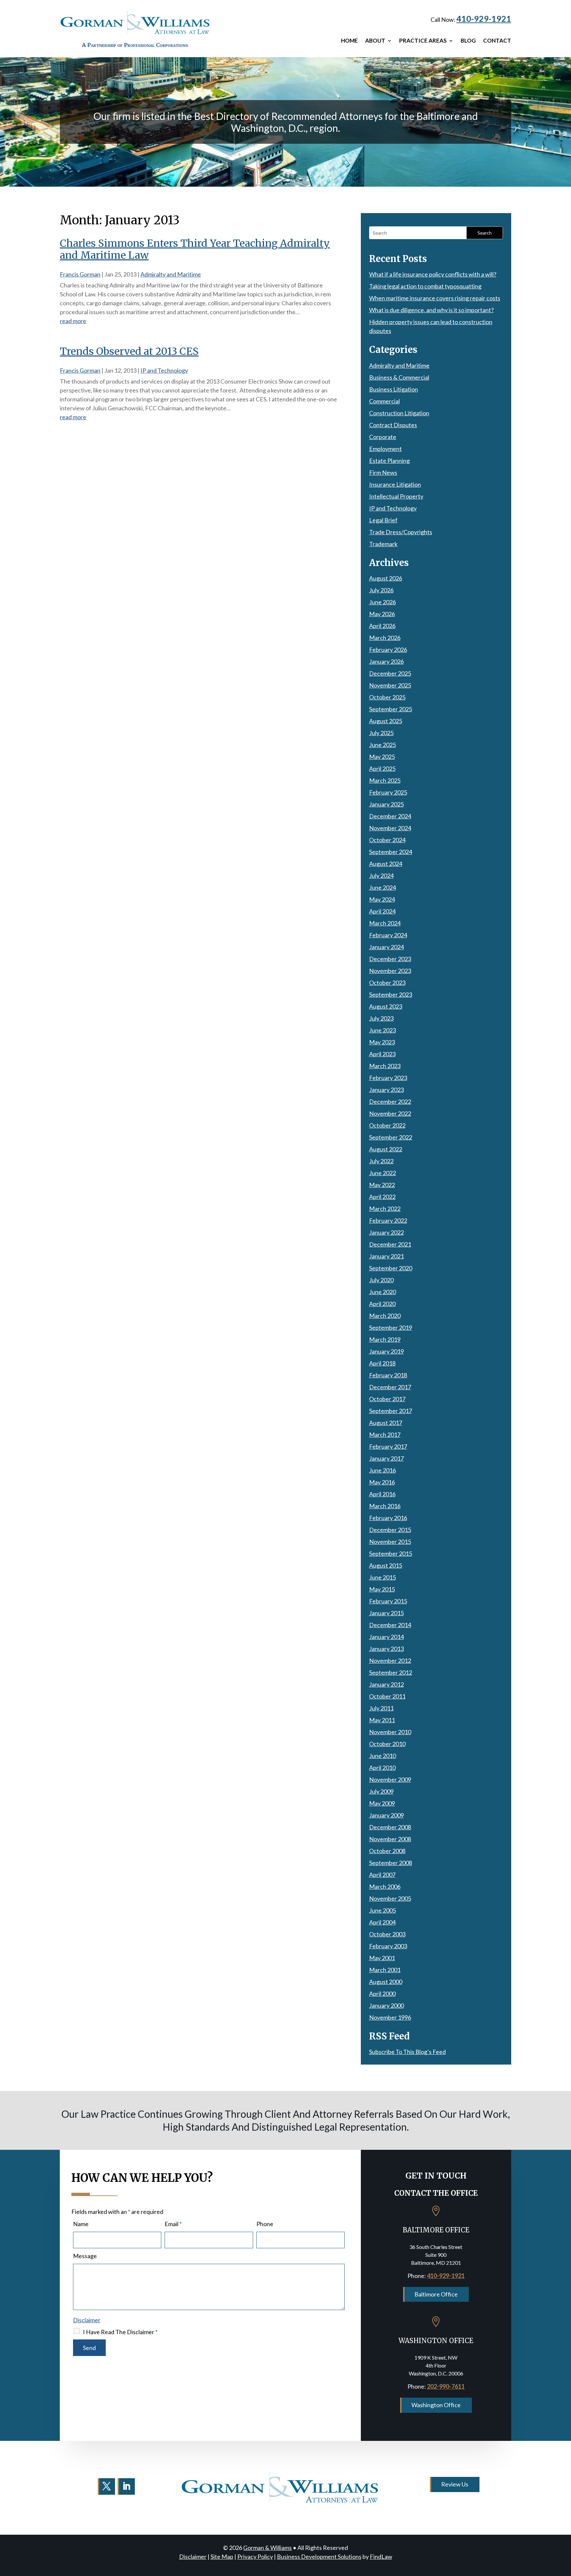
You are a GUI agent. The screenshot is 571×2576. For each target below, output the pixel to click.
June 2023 (382, 1030)
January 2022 (386, 1232)
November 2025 (390, 685)
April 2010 (382, 1768)
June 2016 (382, 1470)
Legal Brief (383, 520)
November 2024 (390, 828)
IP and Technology (164, 370)
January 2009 (386, 1815)
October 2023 (387, 983)
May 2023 (382, 1042)
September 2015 (391, 1553)
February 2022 (388, 1220)
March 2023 (385, 1066)
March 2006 (385, 1886)
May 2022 (382, 1185)
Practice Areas (423, 41)
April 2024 (382, 911)
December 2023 (390, 959)
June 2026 (382, 602)
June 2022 (382, 1173)
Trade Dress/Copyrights (401, 532)
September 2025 (391, 709)
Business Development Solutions (319, 2557)
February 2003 (388, 1946)
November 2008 (390, 1839)
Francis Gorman (80, 274)
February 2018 (388, 1375)
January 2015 (386, 1613)
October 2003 (387, 1934)
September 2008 (391, 1863)
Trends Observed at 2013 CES (129, 351)
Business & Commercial (399, 377)
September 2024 (391, 852)
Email (173, 2224)
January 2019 (386, 1351)
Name (81, 2224)
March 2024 (385, 923)
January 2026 (386, 661)
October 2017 (387, 1399)
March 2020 (385, 1316)
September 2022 (391, 1137)
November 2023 (390, 971)
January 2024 (386, 947)
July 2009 (381, 1791)
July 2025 (381, 733)
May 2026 (382, 614)
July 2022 (381, 1161)
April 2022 (382, 1197)
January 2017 (386, 1458)
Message (85, 2256)
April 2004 (382, 1922)
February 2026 (388, 650)
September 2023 (391, 994)
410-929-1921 (484, 19)
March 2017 (385, 1435)
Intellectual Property (396, 496)
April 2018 (382, 1363)
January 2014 (386, 1637)
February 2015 (388, 1601)
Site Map (222, 2557)
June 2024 (382, 887)
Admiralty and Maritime (171, 274)
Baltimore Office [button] (436, 2294)
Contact (497, 41)
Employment (385, 449)
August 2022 (386, 1149)
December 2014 (390, 1625)
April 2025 (382, 768)
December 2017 (390, 1387)
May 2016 (382, 1482)
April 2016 (382, 1494)
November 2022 (390, 1113)
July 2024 (381, 876)
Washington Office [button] (436, 2405)
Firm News (383, 472)
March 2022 (385, 1209)
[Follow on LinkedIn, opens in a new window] (126, 2486)
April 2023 (382, 1054)
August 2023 (386, 1006)
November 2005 (390, 1898)
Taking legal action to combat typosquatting (425, 286)
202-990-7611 (446, 2386)
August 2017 (386, 1423)
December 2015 (390, 1530)
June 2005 (382, 1910)
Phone (265, 2224)
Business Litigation (394, 389)
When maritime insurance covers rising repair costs (435, 298)
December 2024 (390, 816)
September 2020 (391, 1268)
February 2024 (388, 935)
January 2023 (386, 1090)
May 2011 (382, 1720)
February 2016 (388, 1518)
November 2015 (390, 1542)
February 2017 (388, 1446)
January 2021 (386, 1256)
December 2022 (390, 1101)
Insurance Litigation (395, 484)
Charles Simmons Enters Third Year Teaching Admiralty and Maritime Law (195, 249)
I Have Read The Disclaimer (120, 2332)
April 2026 (382, 626)
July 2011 (381, 1708)
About (375, 41)
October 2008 (387, 1851)
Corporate (383, 437)
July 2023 (381, 1018)
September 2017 (391, 1411)
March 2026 (385, 638)
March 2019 (385, 1339)
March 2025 (385, 780)
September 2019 (391, 1327)
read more (73, 321)
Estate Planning (389, 461)
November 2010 (390, 1732)
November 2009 (390, 1779)
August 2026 (386, 578)
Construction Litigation (399, 413)
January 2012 (386, 1684)
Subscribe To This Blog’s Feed (407, 2052)
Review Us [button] (455, 2484)
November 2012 (390, 1661)
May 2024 (382, 899)
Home (349, 41)
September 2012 (391, 1672)
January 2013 (386, 1649)
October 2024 (387, 840)
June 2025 (382, 745)
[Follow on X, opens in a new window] (106, 2486)
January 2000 (386, 2005)
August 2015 (386, 1565)
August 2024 (386, 864)
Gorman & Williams (267, 2548)
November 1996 (390, 2017)
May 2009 (382, 1803)
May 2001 (382, 1958)
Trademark (383, 544)
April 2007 (382, 1875)
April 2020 (382, 1304)
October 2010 (387, 1744)
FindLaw (381, 2557)
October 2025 (387, 697)
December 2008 (390, 1827)
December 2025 (390, 673)
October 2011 (387, 1696)
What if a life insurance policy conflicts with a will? (433, 274)
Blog (468, 41)
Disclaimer (87, 2320)
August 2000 (386, 1982)
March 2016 (385, 1506)
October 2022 (387, 1125)
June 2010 (382, 1756)
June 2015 (382, 1577)
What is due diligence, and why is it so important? (431, 310)
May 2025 (382, 757)
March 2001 (385, 1970)
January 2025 (386, 804)
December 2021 (390, 1244)
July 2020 (381, 1280)
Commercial (384, 401)
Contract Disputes (393, 425)
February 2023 (388, 1078)
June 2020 (382, 1292)
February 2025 (388, 792)
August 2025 (386, 721)
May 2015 (382, 1589)
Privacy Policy (255, 2557)
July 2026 (381, 590)
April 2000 (382, 1994)
